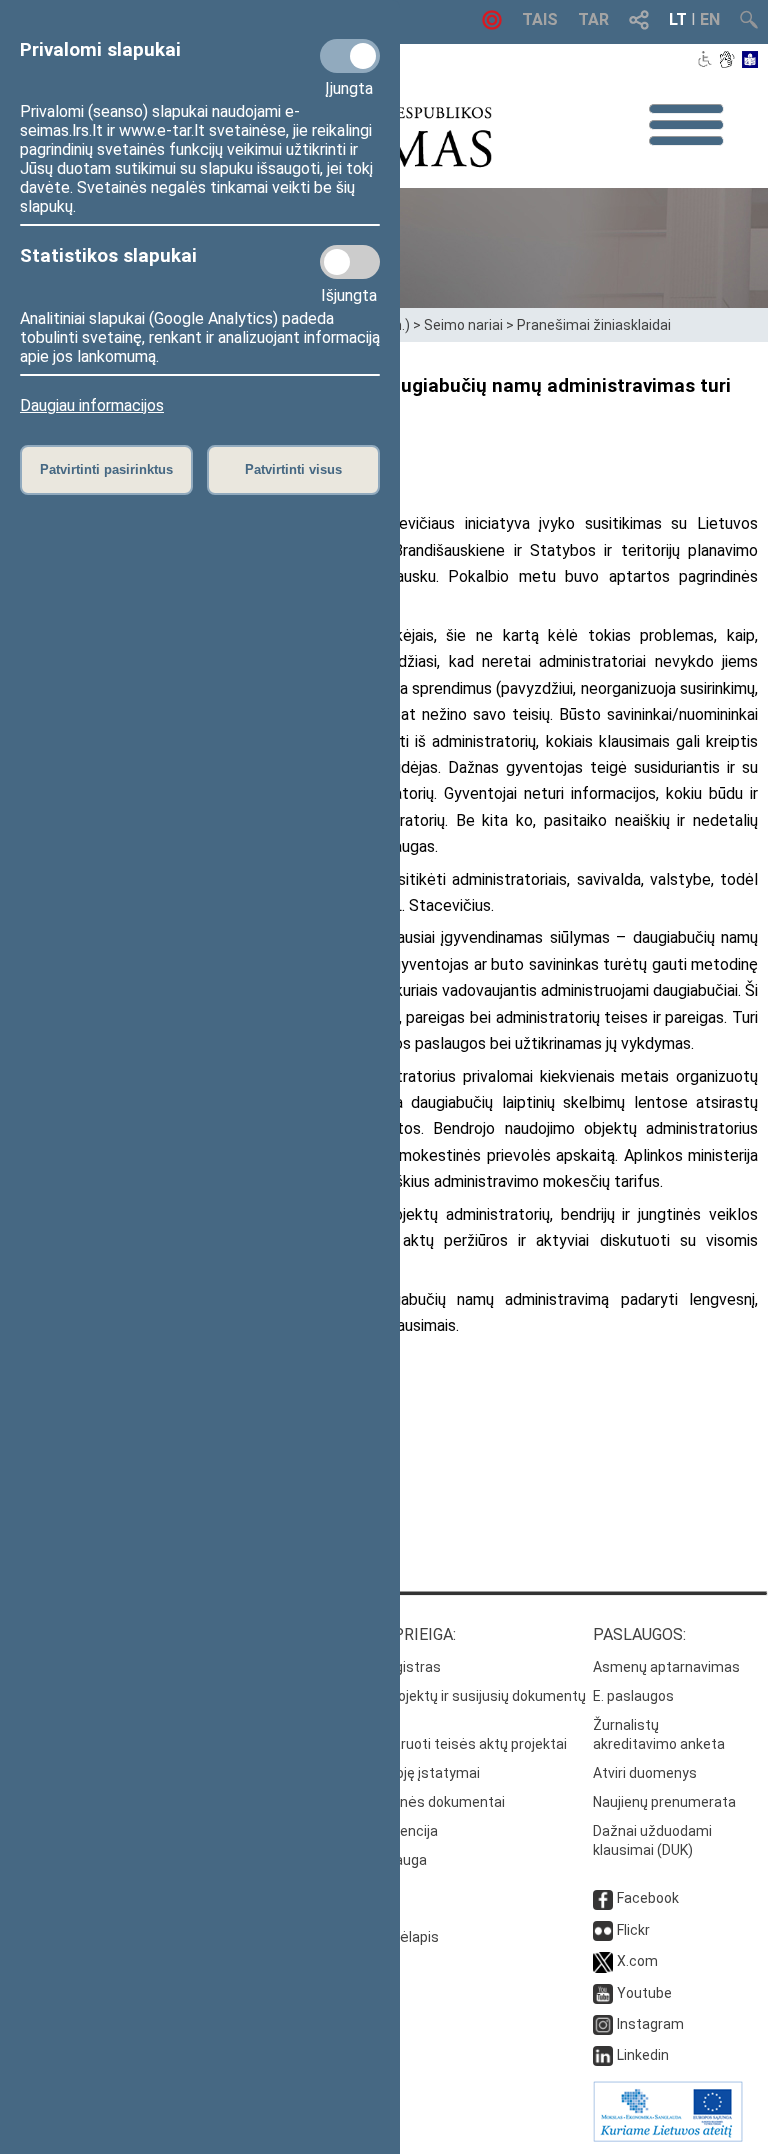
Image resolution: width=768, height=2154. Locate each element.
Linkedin (643, 2055)
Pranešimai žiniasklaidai (594, 325)
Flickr (633, 1930)
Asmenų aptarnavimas (666, 1667)
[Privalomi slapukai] (350, 56)
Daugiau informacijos (92, 405)
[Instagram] (603, 2024)
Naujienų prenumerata (664, 1802)
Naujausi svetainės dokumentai (403, 1802)
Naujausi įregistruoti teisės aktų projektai (434, 1744)
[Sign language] (726, 61)
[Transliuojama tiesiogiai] (492, 24)
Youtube (644, 1993)
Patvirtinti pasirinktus (106, 469)
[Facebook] (603, 1898)
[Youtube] (603, 1993)
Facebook (648, 1898)
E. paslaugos (633, 1696)
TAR (593, 19)
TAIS (540, 19)
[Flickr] (603, 1930)
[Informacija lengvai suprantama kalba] (750, 61)
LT (678, 19)
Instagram (650, 2024)
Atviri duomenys (645, 1773)
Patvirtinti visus (293, 469)
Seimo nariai (463, 325)
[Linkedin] (603, 2055)
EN (710, 19)
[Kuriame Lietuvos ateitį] (668, 2137)
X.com (637, 1961)
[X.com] (603, 1961)
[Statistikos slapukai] (350, 262)
